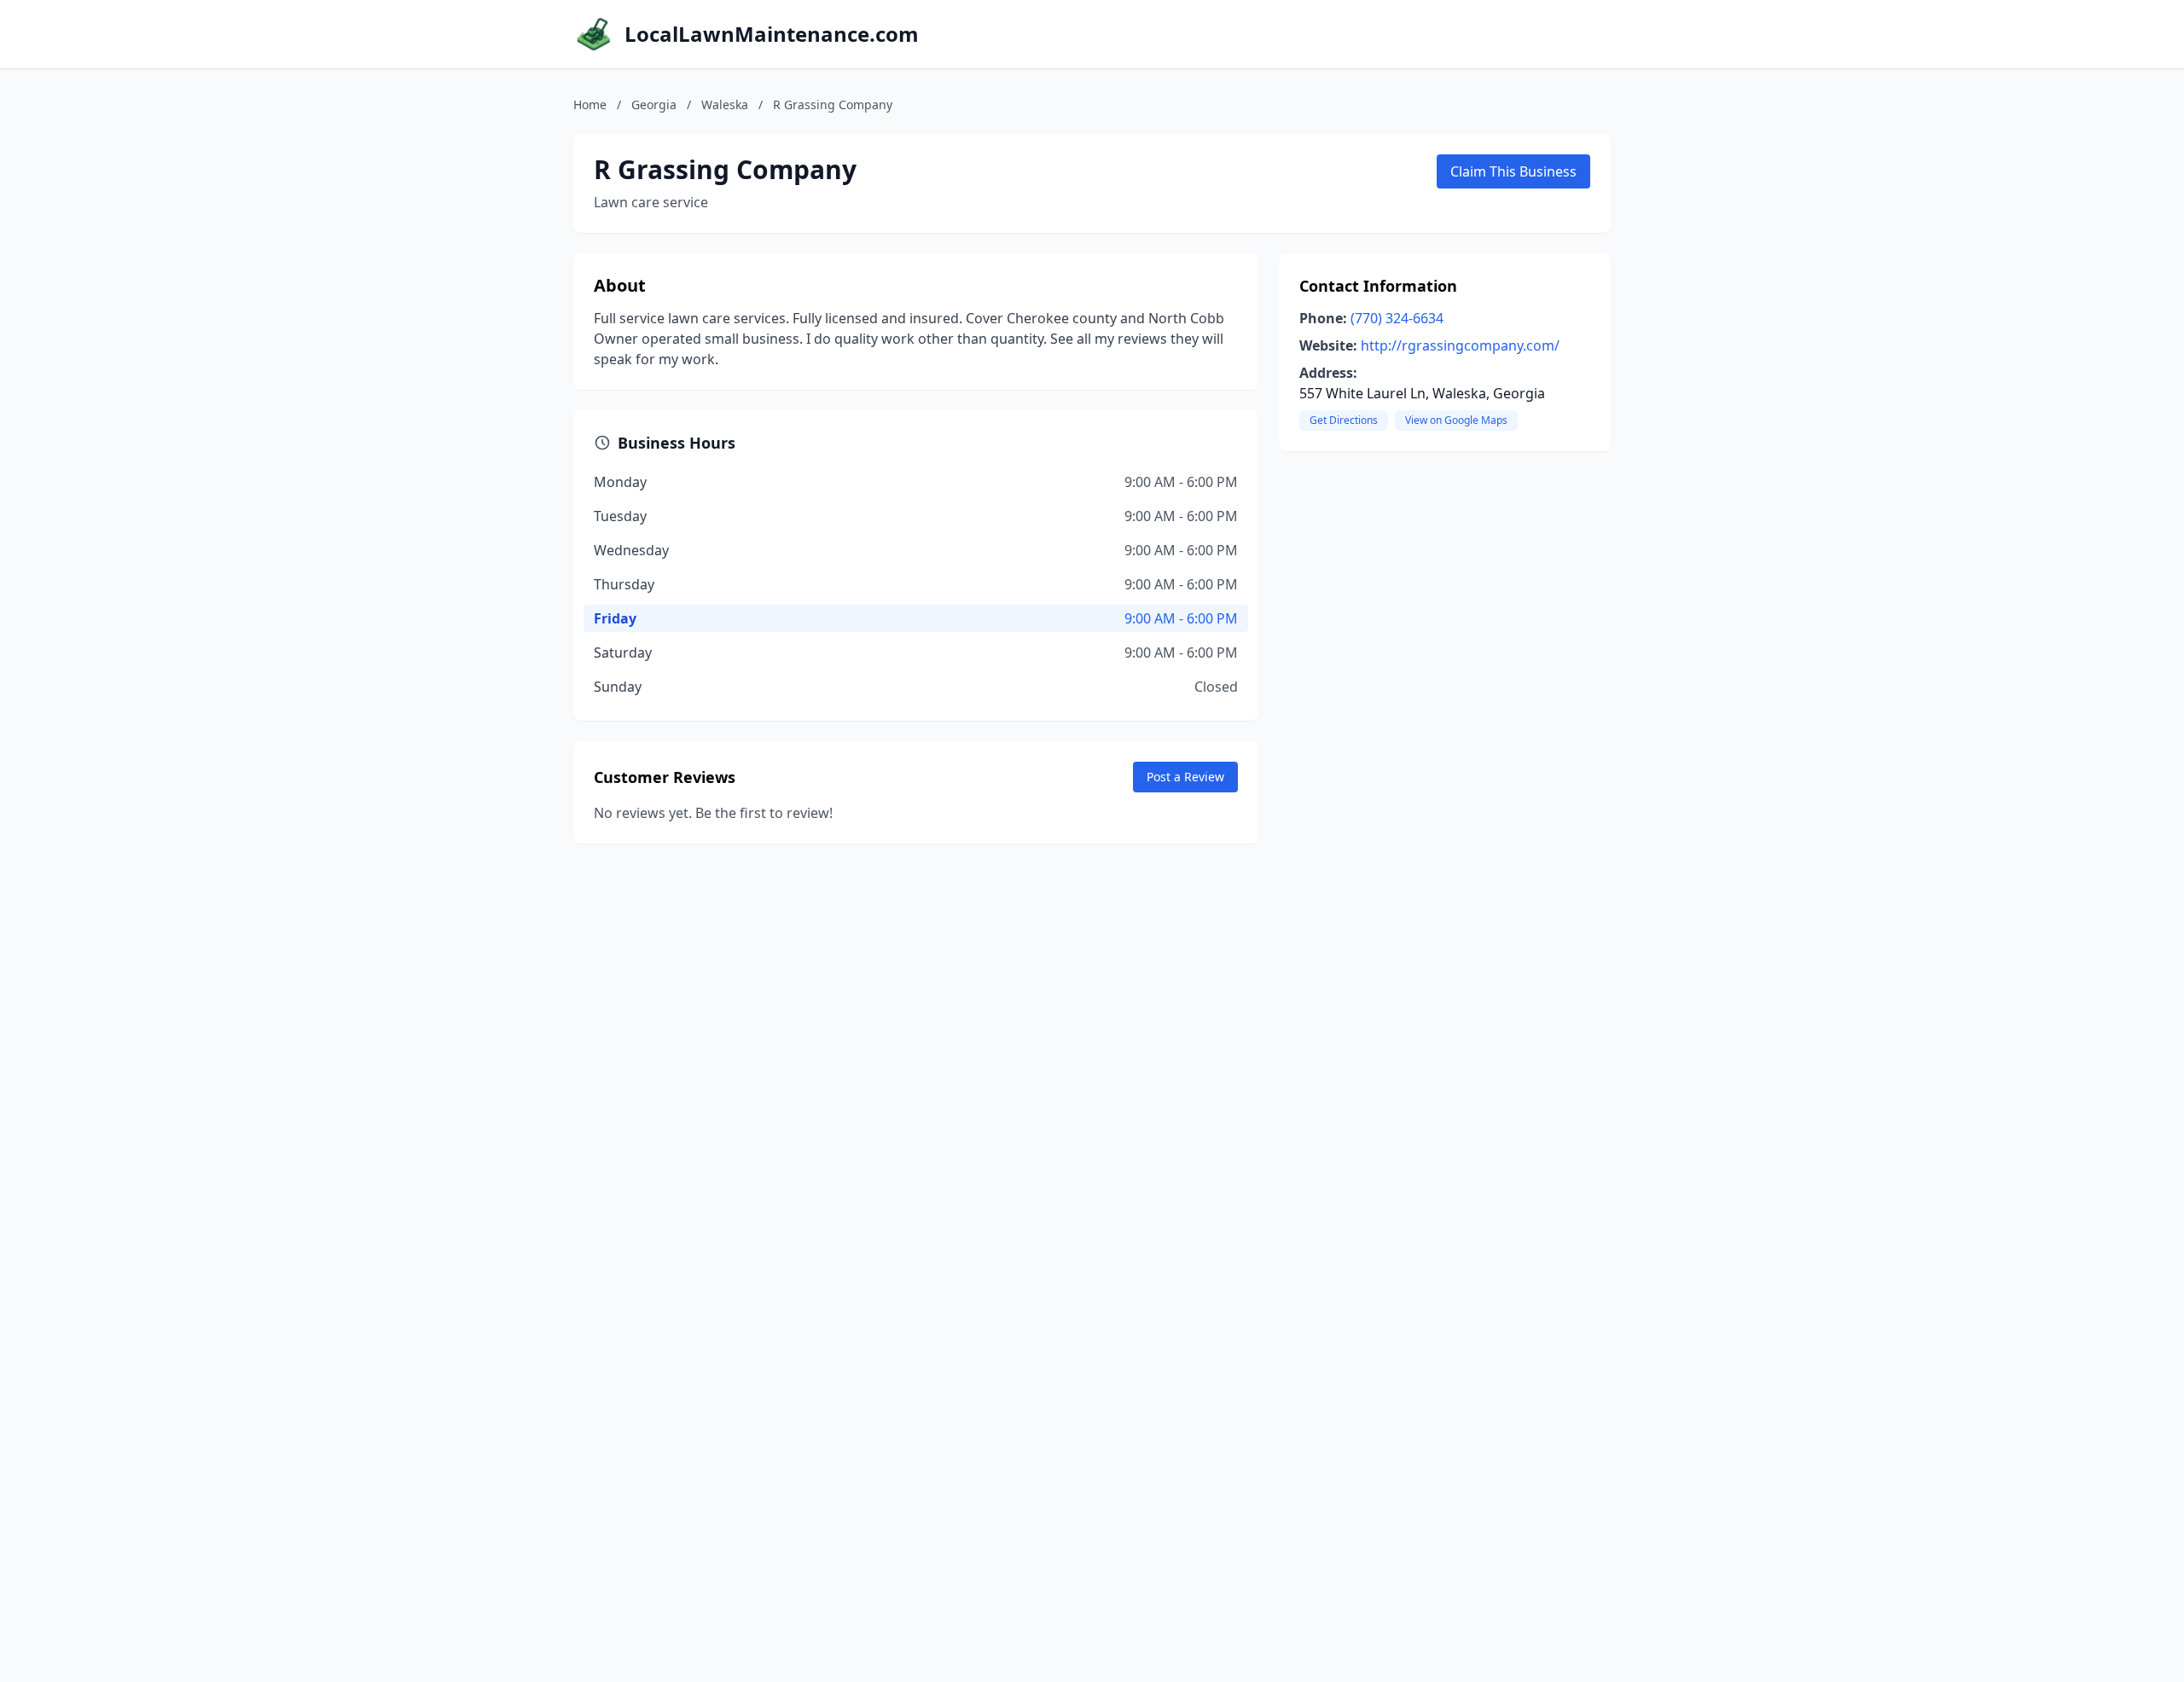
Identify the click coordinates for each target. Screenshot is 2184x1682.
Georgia (654, 104)
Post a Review (1185, 777)
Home (590, 104)
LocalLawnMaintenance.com (772, 34)
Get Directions (1344, 420)
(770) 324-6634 (1397, 318)
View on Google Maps (1456, 420)
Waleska (725, 104)
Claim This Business (1513, 171)
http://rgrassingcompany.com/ (1460, 345)
